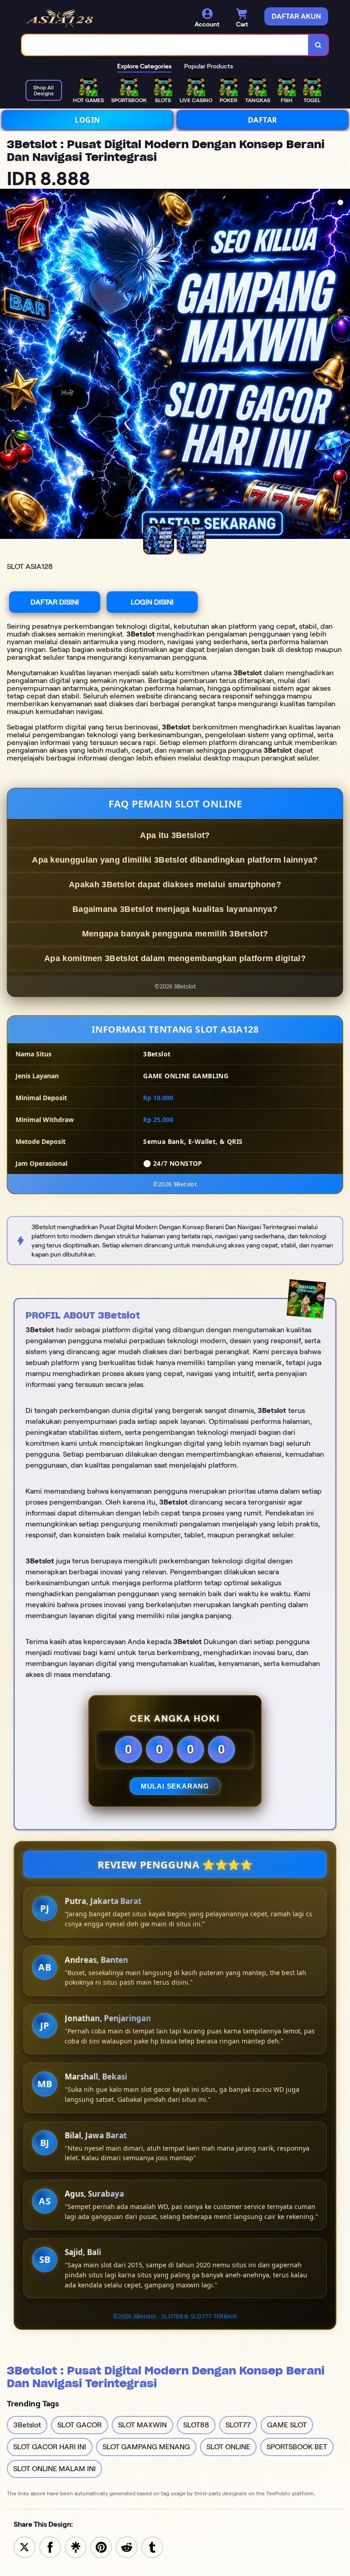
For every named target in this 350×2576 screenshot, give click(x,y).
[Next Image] (343, 365)
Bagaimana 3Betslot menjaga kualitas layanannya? (175, 909)
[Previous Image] (7, 365)
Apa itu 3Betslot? (175, 835)
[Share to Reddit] (127, 2547)
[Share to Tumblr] (152, 2547)
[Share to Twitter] (25, 2547)
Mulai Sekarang (175, 1786)
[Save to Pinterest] (101, 2547)
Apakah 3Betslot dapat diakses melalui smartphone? (175, 885)
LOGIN (87, 120)
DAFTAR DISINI (55, 602)
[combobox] (165, 45)
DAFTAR (263, 120)
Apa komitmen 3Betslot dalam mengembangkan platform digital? (175, 958)
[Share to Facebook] (50, 2547)
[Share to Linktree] (76, 2547)
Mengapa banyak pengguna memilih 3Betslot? (175, 934)
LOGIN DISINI (152, 602)
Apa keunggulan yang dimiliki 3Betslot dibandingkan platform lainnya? (175, 860)
